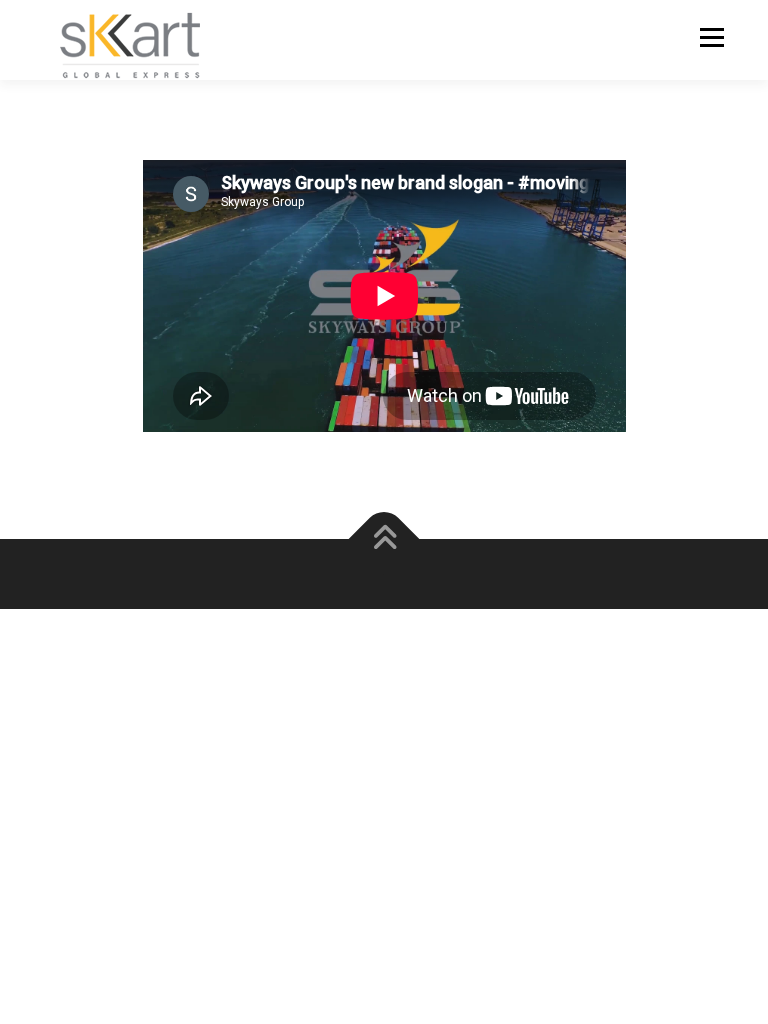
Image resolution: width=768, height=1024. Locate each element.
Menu (711, 37)
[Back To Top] (384, 538)
